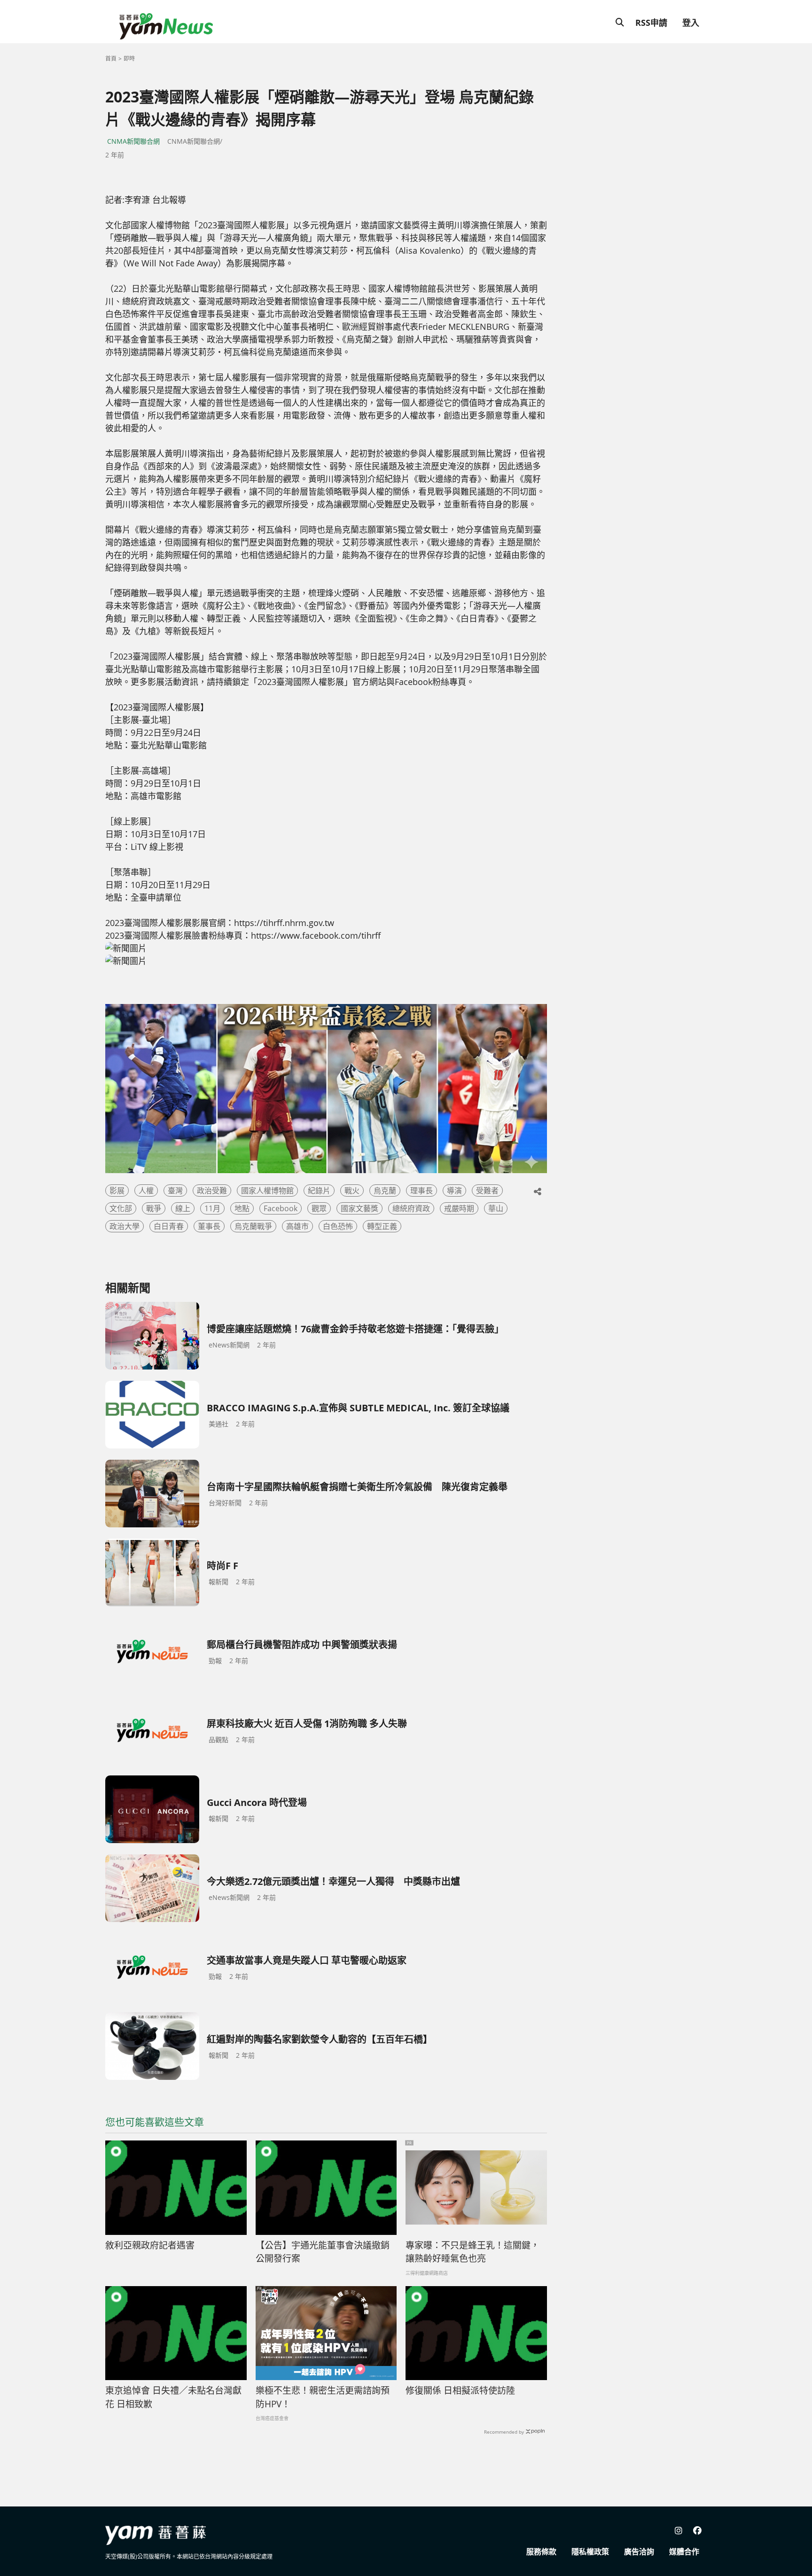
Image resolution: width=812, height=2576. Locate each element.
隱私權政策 (590, 2552)
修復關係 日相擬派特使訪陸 (460, 2390)
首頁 (111, 58)
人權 (146, 1191)
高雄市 (297, 1226)
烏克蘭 (385, 1191)
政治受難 (212, 1191)
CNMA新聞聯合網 (133, 141)
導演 (454, 1191)
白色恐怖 (338, 1226)
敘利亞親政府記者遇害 (150, 2245)
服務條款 (541, 2552)
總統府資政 (411, 1208)
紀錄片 (319, 1191)
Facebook (281, 1208)
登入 (691, 23)
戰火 (352, 1191)
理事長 (422, 1191)
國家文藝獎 (359, 1208)
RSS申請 (651, 23)
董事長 (209, 1226)
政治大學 (125, 1226)
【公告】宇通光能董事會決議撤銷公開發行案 (323, 2252)
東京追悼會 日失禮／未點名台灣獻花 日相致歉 (173, 2397)
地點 (242, 1208)
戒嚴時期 (459, 1208)
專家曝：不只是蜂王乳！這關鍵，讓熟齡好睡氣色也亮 (472, 2252)
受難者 (487, 1191)
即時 (129, 58)
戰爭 (154, 1208)
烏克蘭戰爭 (253, 1226)
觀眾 (319, 1208)
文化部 (121, 1208)
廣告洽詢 (639, 2552)
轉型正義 (382, 1226)
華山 (496, 1208)
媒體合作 (684, 2552)
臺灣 (175, 1191)
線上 (183, 1208)
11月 (212, 1208)
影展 (117, 1191)
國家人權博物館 (267, 1191)
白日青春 (169, 1226)
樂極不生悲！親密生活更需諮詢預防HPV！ (323, 2397)
